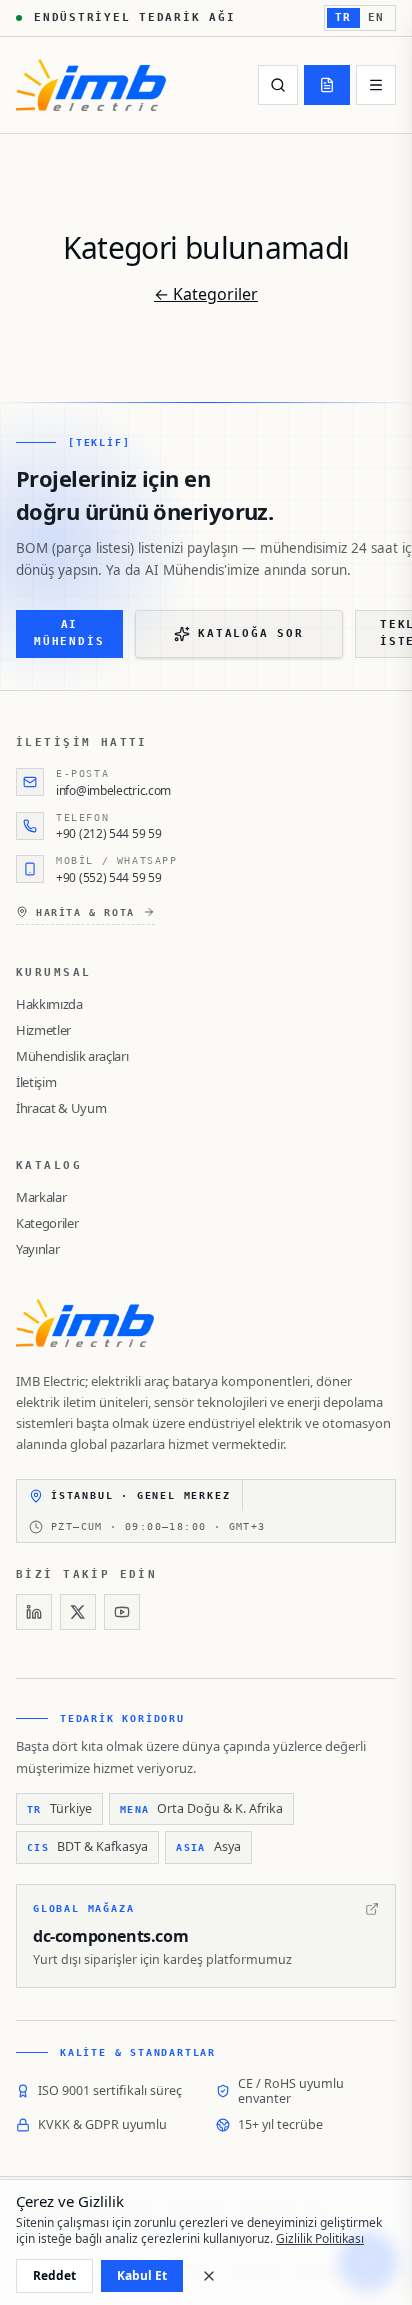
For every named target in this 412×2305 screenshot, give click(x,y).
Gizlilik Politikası (320, 2238)
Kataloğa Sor (250, 633)
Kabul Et (142, 2275)
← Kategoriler (206, 294)
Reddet (54, 2275)
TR (343, 17)
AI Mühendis (69, 633)
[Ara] (278, 85)
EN (376, 17)
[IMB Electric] (91, 85)
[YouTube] (122, 1612)
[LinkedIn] (34, 1612)
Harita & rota (85, 912)
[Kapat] (209, 2276)
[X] (78, 1612)
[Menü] (376, 85)
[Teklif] (327, 85)
